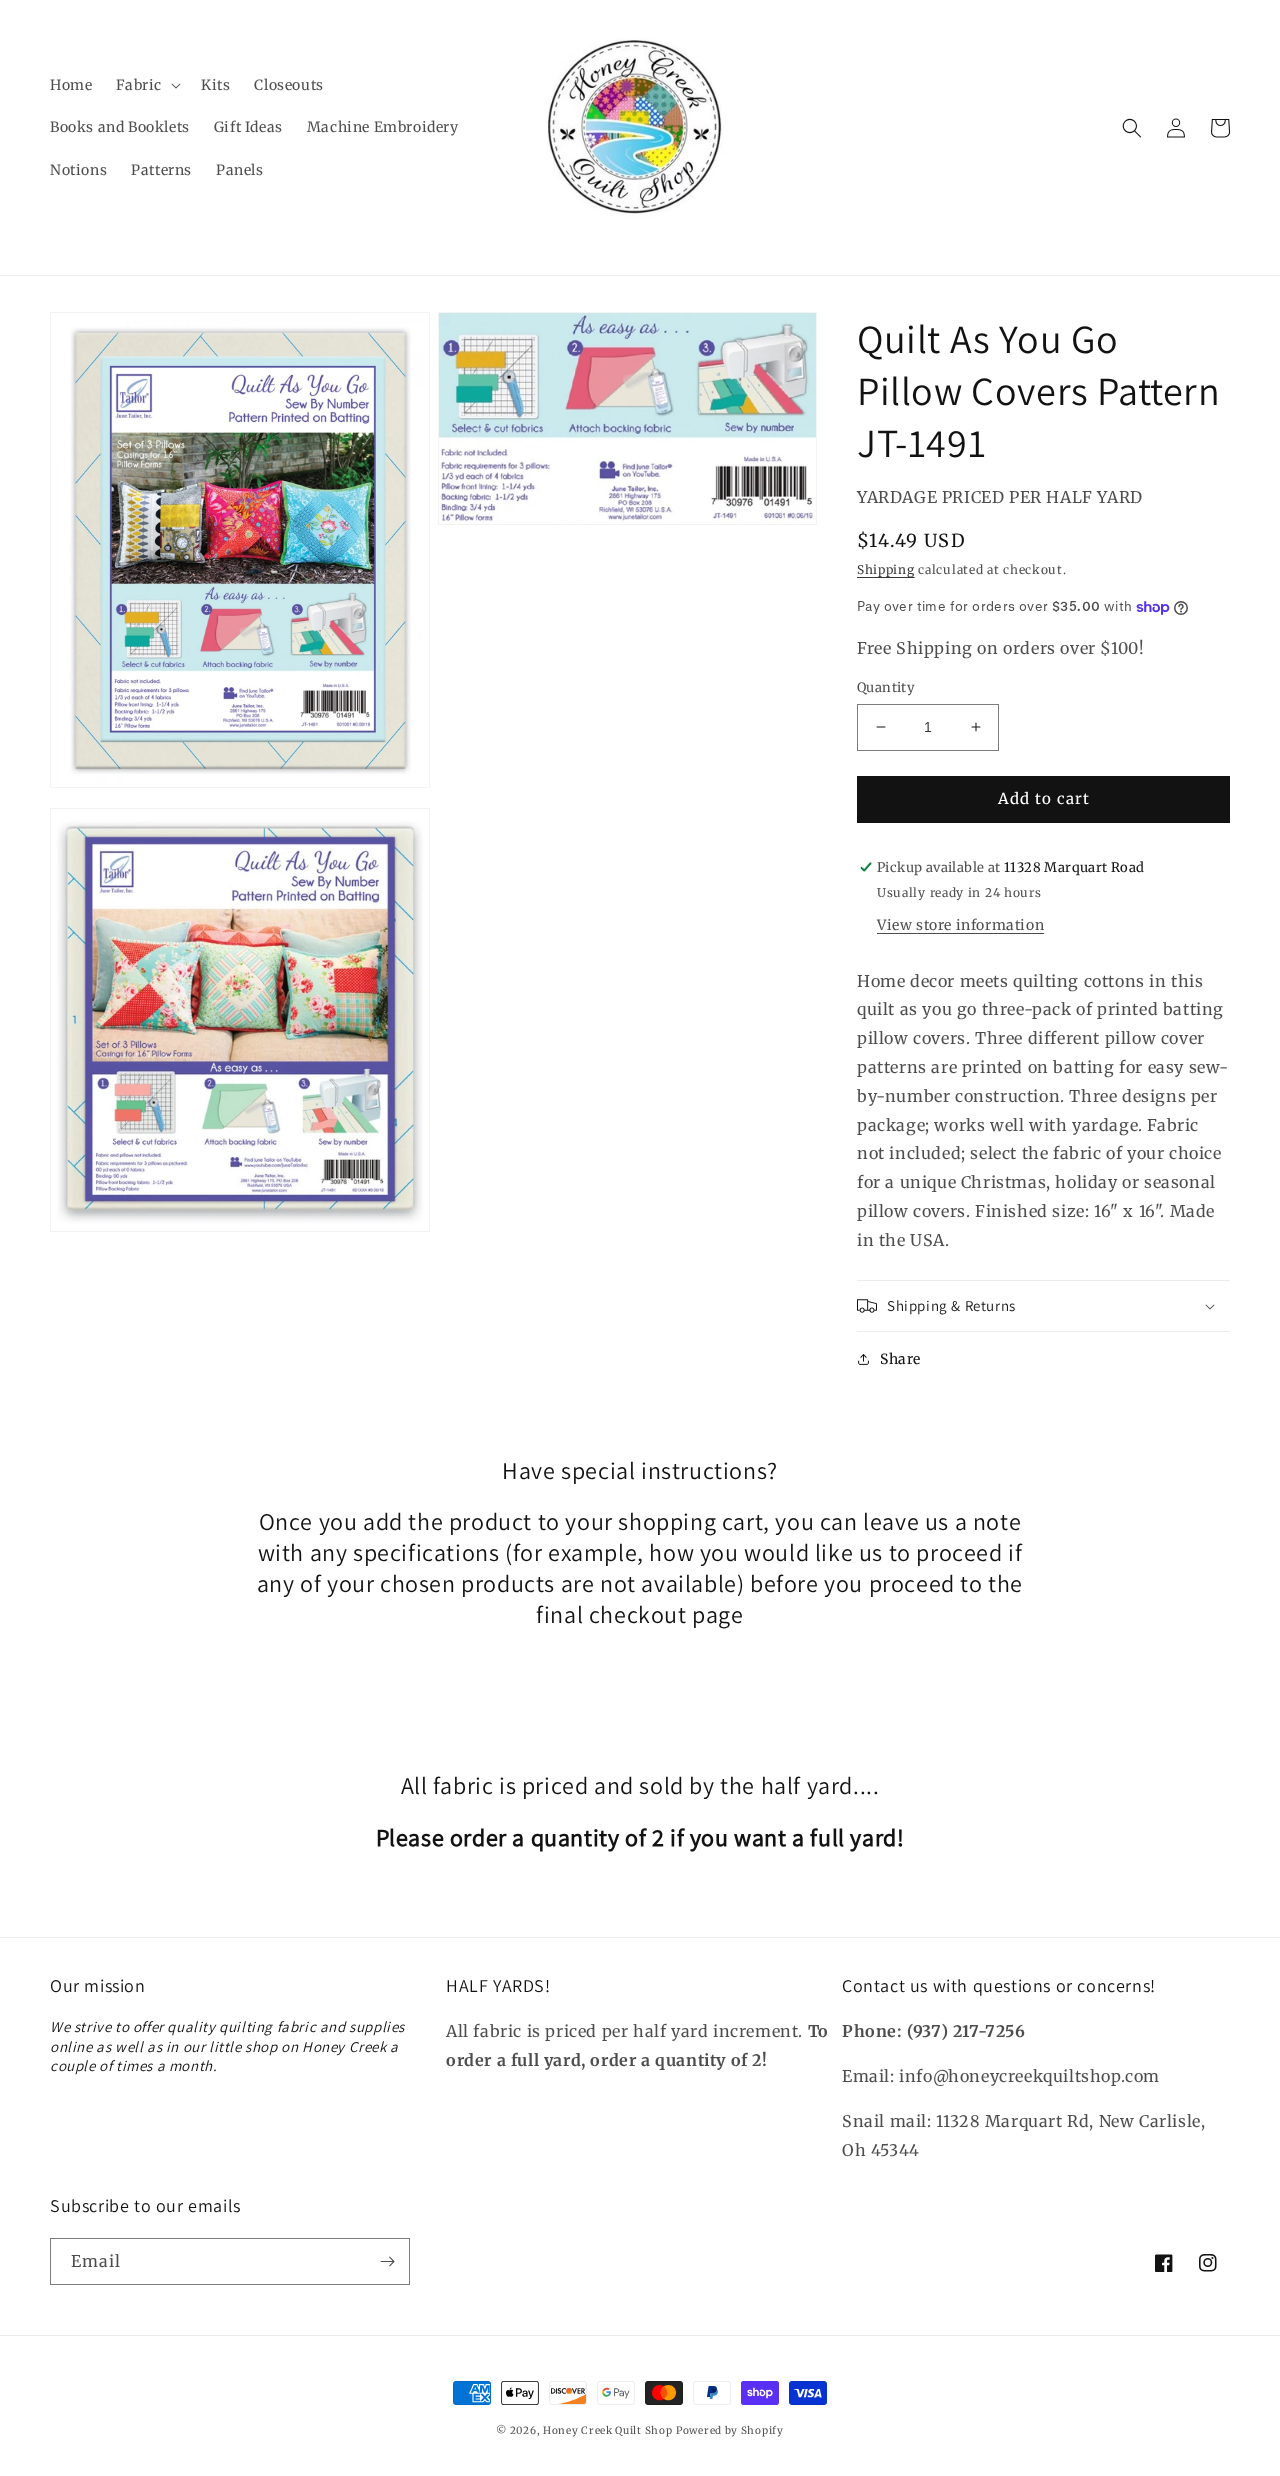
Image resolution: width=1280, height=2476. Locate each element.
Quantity (886, 687)
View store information (960, 925)
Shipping (886, 569)
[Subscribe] (387, 2261)
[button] (146, 85)
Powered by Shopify (730, 2430)
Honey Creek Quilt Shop (607, 2430)
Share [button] (900, 1359)
